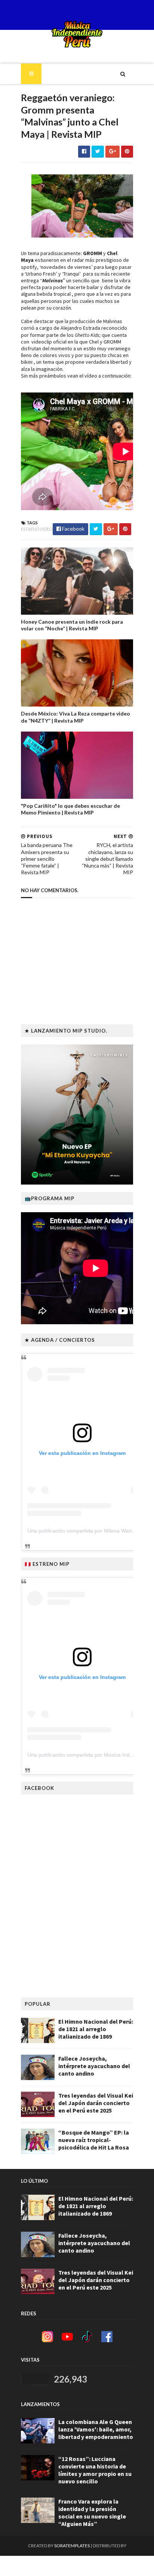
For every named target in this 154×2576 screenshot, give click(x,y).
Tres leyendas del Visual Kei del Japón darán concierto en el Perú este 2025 (96, 2103)
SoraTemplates (72, 2546)
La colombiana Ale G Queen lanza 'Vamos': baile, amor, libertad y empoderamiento (96, 2429)
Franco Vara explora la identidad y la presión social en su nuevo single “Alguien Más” (92, 2513)
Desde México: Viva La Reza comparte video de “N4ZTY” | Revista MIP (76, 717)
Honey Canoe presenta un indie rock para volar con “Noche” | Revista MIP (72, 625)
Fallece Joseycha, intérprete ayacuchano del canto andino (94, 2066)
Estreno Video (37, 529)
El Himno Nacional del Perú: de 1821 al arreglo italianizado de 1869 (96, 2029)
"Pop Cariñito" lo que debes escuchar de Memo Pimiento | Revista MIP (70, 809)
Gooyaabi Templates (77, 2566)
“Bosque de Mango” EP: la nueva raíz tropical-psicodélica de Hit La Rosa (94, 2140)
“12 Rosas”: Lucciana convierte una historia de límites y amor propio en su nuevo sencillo (95, 2470)
